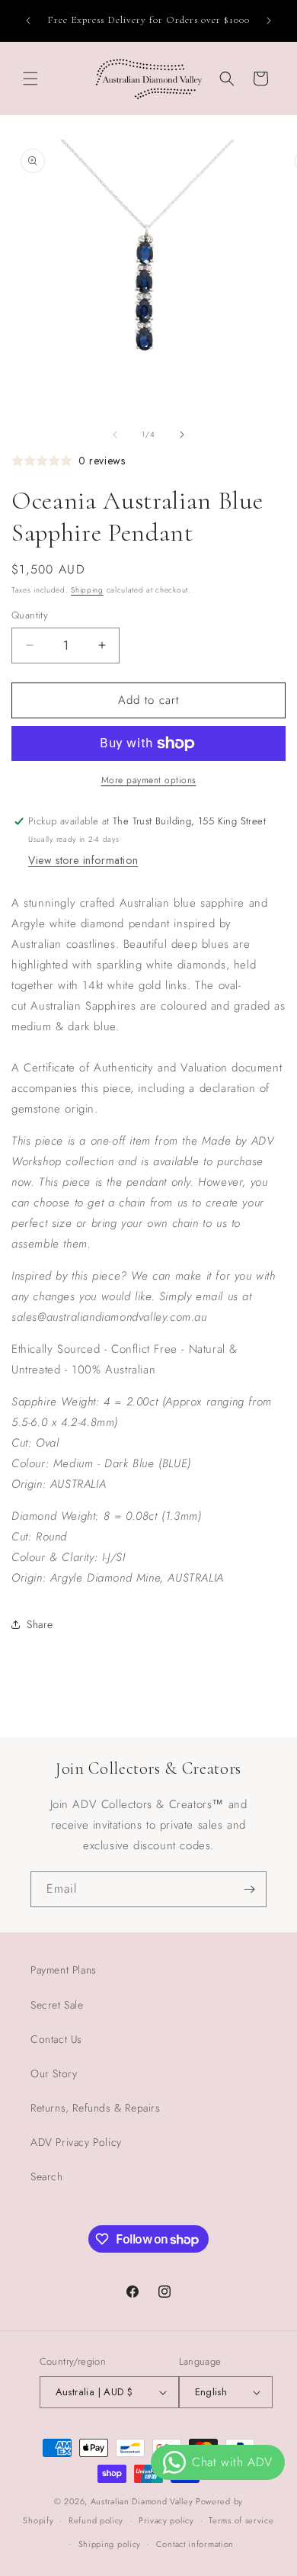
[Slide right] (182, 435)
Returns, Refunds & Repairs (96, 2108)
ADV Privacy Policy (76, 2142)
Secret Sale (57, 2005)
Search (47, 2176)
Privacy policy (166, 2520)
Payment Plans (64, 1970)
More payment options (149, 780)
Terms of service (241, 2520)
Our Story (54, 2073)
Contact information (195, 2544)
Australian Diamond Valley (142, 2501)
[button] (30, 79)
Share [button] (40, 1624)
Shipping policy (110, 2544)
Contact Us (56, 2039)
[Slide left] (115, 435)
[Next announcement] (269, 21)
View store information (83, 860)
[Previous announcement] (28, 21)
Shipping (87, 590)
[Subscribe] (249, 1889)
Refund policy (96, 2520)
